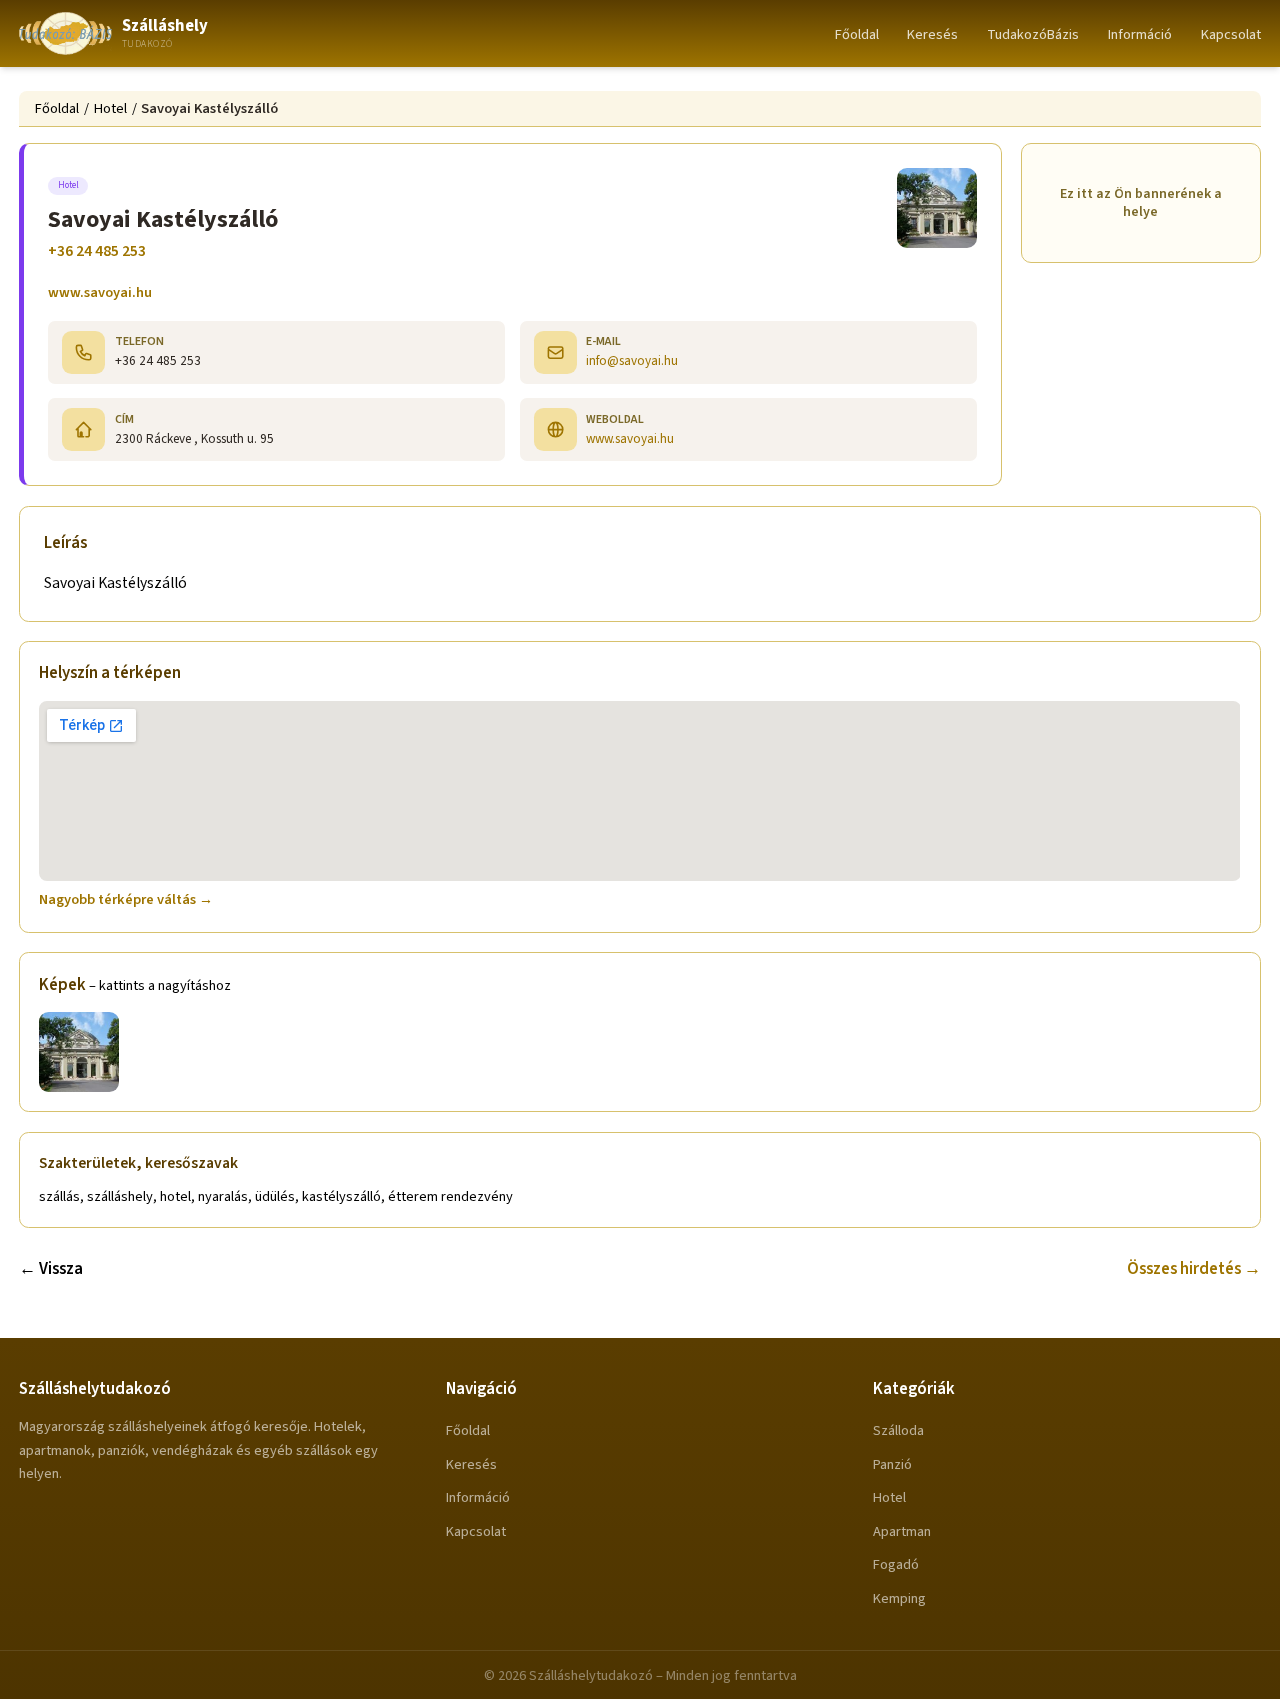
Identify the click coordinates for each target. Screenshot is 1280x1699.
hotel (889, 1497)
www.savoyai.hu (100, 292)
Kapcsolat (1231, 34)
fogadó (896, 1564)
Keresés (932, 34)
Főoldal (857, 34)
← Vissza (51, 1269)
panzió (892, 1464)
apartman (902, 1531)
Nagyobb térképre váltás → (126, 899)
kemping (899, 1598)
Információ (1140, 34)
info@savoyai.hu (632, 360)
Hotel (110, 108)
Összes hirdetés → (1194, 1269)
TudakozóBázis (1033, 34)
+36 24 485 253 (97, 251)
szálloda (898, 1430)
